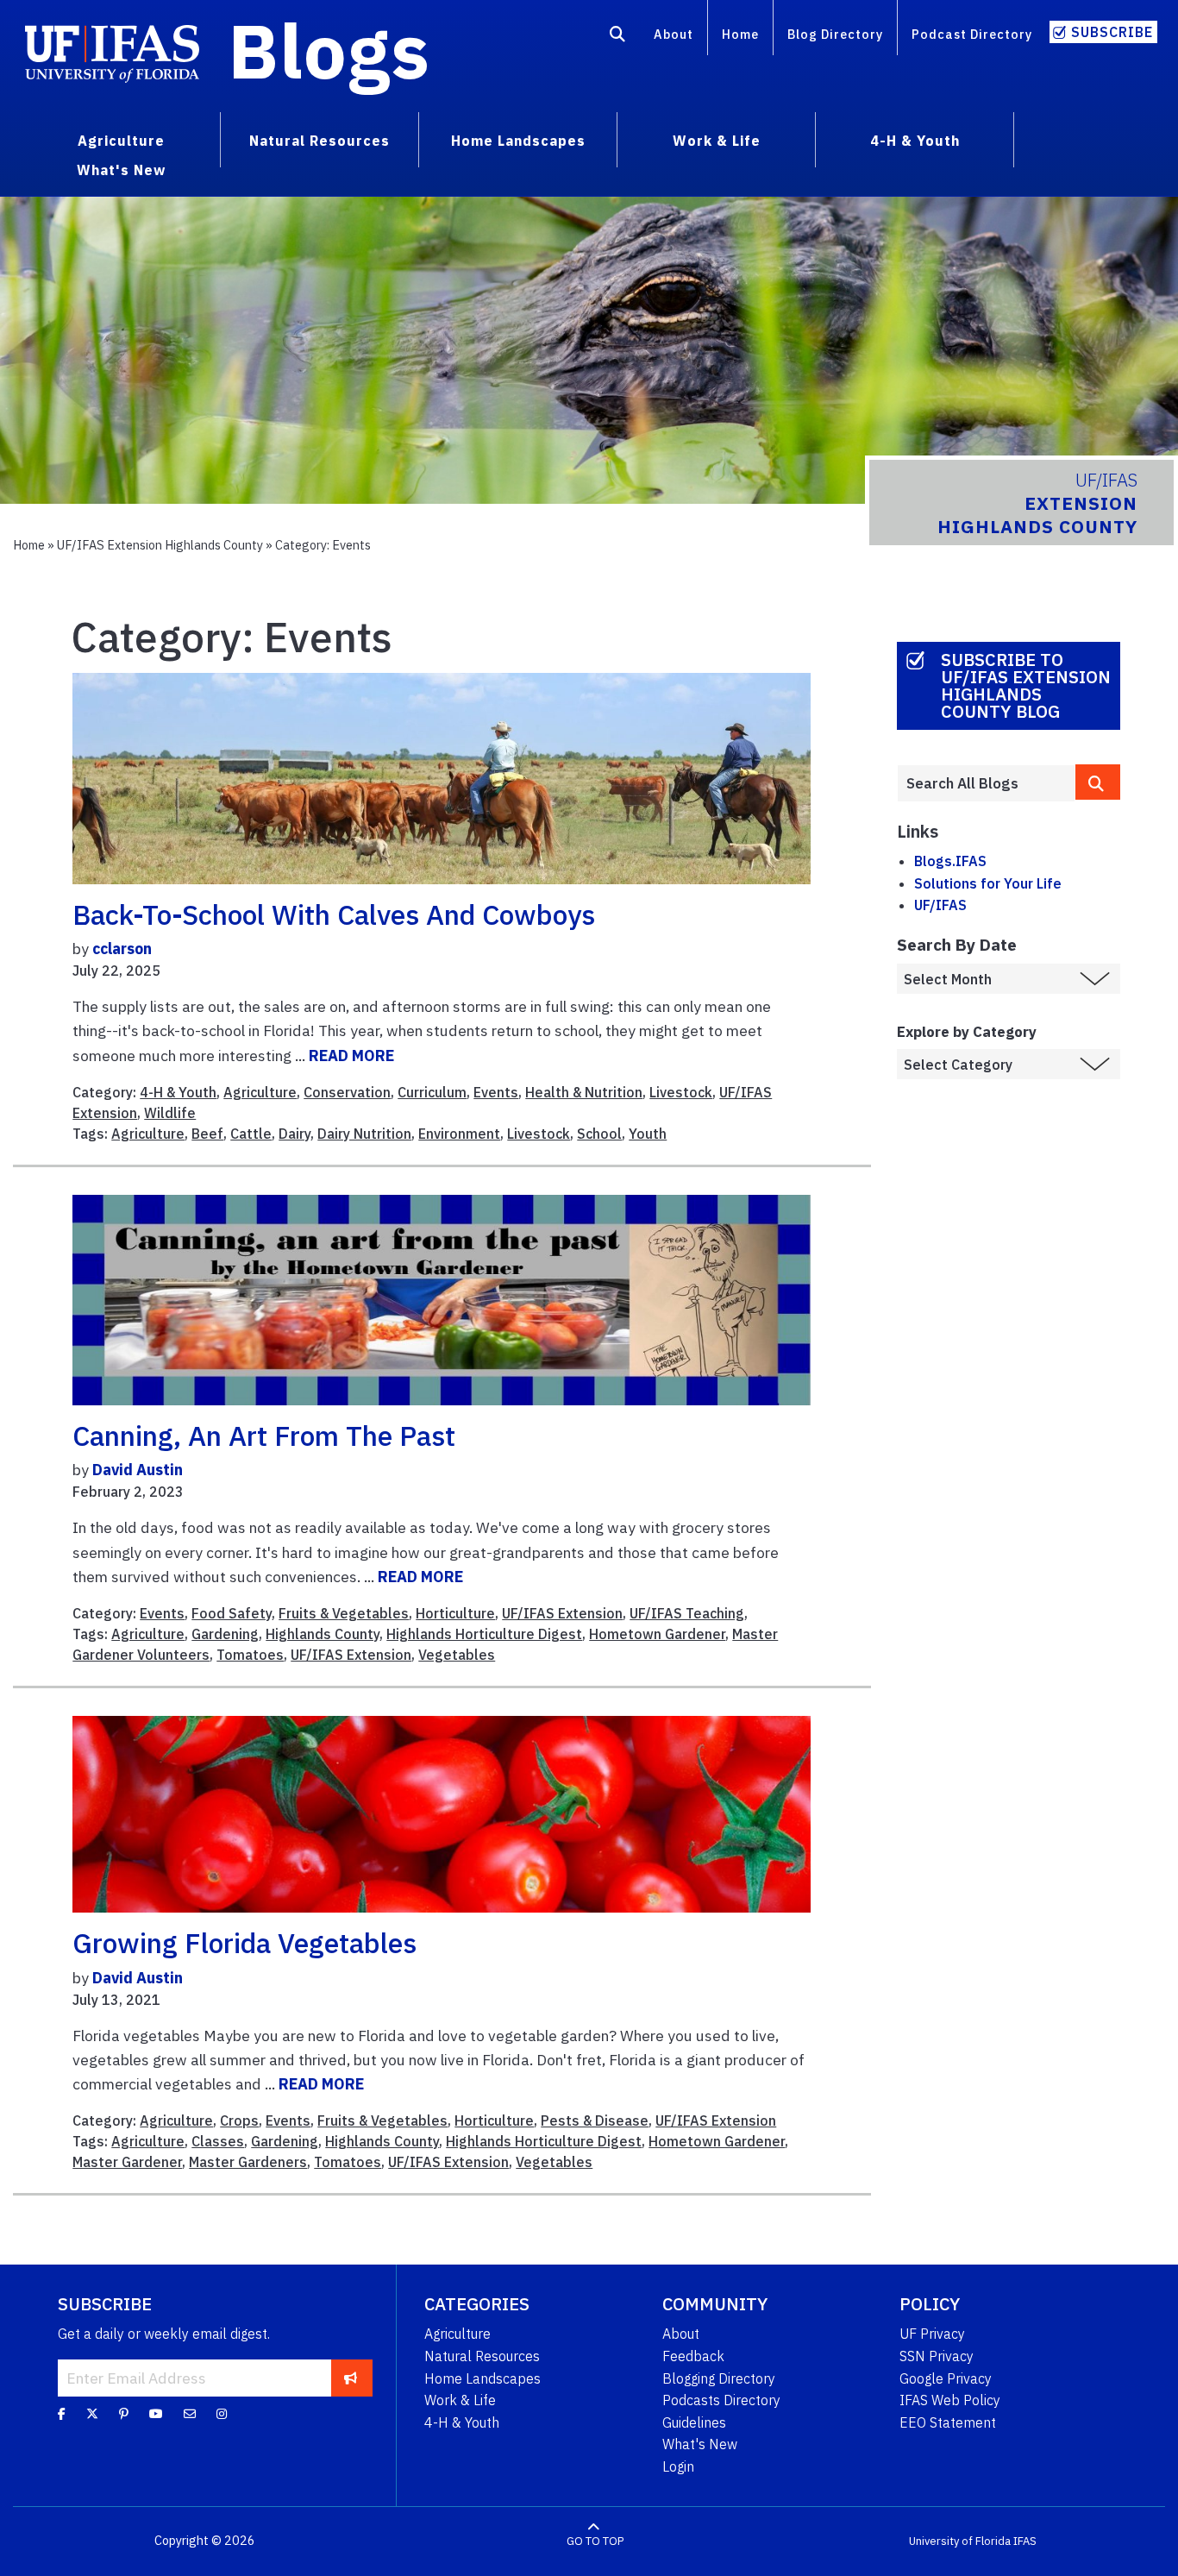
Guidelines (694, 2422)
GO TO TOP (595, 2541)
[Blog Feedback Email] (190, 2414)
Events (496, 1092)
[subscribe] (351, 2378)
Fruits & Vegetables (344, 1613)
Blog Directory (835, 34)
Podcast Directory (972, 34)
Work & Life (460, 2400)
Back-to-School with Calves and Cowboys (334, 914)
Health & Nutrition (584, 1092)
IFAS (1025, 2541)
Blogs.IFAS (950, 861)
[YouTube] (156, 2414)
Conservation (347, 1092)
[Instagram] (222, 2414)
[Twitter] (92, 2414)
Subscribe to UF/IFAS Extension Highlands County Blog (1026, 685)
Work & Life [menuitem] (717, 141)
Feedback (693, 2356)
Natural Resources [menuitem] (320, 141)
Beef (207, 1134)
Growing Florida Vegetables (244, 1943)
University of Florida (960, 2541)
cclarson (122, 949)
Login (678, 2466)
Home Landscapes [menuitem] (518, 141)
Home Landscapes (482, 2378)
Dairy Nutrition (364, 1134)
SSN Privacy (937, 2356)
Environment (459, 1134)
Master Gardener (127, 2162)
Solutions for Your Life (988, 883)
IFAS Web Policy (950, 2400)
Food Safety (232, 1613)
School (599, 1134)
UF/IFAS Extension (562, 1613)
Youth (648, 1134)
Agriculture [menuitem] (121, 141)
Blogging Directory (719, 2378)
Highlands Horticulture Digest (484, 1634)
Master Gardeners (248, 2162)
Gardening (225, 1634)
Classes (218, 2141)
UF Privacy (932, 2334)
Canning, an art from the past (264, 1436)
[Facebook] (62, 2414)
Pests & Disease (595, 2120)
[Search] (618, 37)
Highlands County (323, 1634)
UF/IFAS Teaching (687, 1613)
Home (740, 34)
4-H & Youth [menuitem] (915, 141)
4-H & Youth (178, 1092)
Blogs (329, 50)
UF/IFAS (940, 905)
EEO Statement (948, 2422)
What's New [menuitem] (121, 170)
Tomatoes (250, 1655)
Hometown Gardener (657, 1634)
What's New (700, 2444)
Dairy (294, 1134)
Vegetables (457, 1655)
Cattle (251, 1134)
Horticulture (455, 1613)
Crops (239, 2120)
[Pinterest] (124, 2414)
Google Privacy (946, 2378)
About (674, 34)
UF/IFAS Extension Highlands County (160, 545)
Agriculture (260, 1092)
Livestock (681, 1092)
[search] (1098, 782)
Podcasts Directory (721, 2400)
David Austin (138, 1470)
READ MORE (351, 1056)
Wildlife (170, 1113)
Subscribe (1112, 32)
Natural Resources (482, 2356)
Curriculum (432, 1092)
